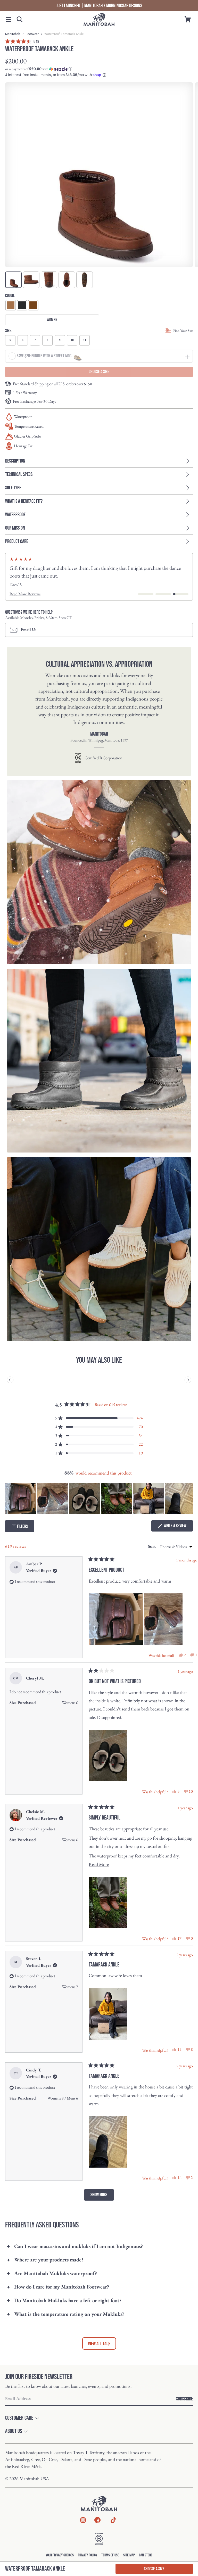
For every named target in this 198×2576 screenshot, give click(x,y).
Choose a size (154, 2569)
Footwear (33, 34)
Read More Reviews (25, 594)
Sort (152, 1546)
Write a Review (178, 1527)
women (52, 320)
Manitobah (13, 34)
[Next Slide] (189, 1499)
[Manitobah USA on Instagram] (83, 2521)
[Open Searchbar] (20, 19)
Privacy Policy (88, 2555)
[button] (8, 19)
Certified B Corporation (103, 758)
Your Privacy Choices (60, 2555)
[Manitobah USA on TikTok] (113, 2523)
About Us (14, 2431)
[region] (99, 1499)
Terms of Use (110, 2555)
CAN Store (146, 2555)
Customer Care (19, 2418)
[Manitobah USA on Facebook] (97, 2521)
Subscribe (184, 2399)
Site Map (129, 2555)
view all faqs (99, 2344)
